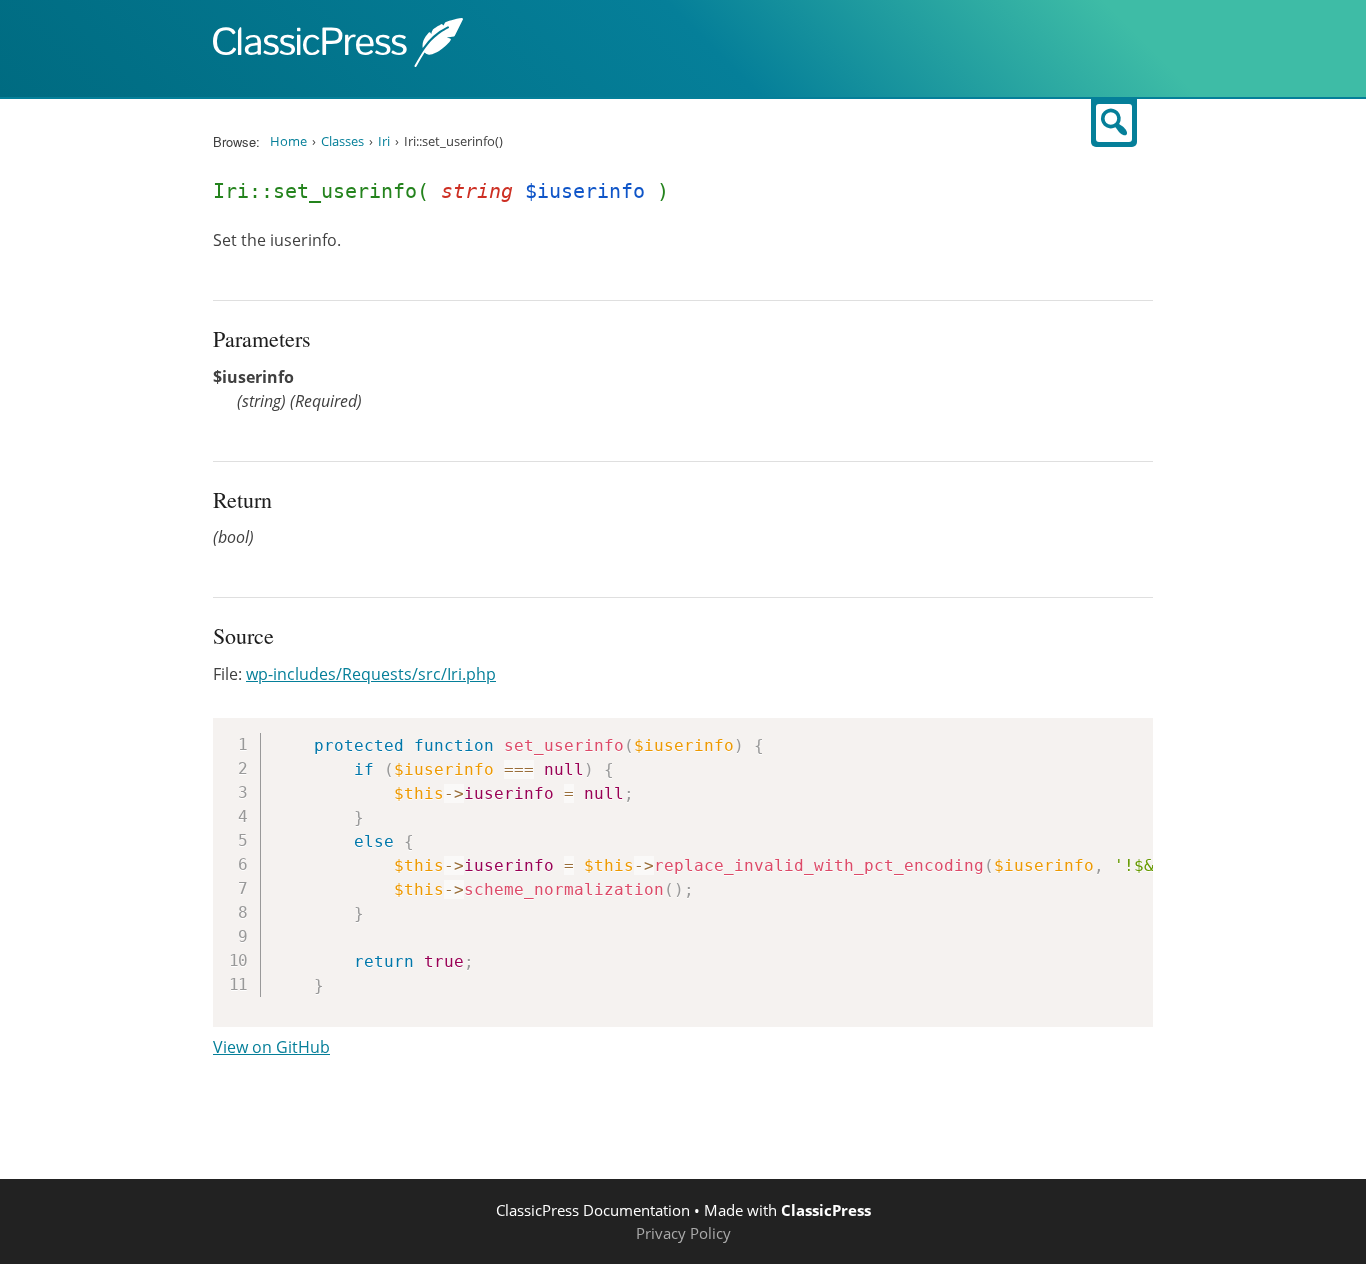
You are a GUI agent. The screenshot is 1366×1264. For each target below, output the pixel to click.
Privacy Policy (683, 1233)
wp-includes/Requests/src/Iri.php (371, 674)
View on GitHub (271, 1047)
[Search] (1114, 123)
